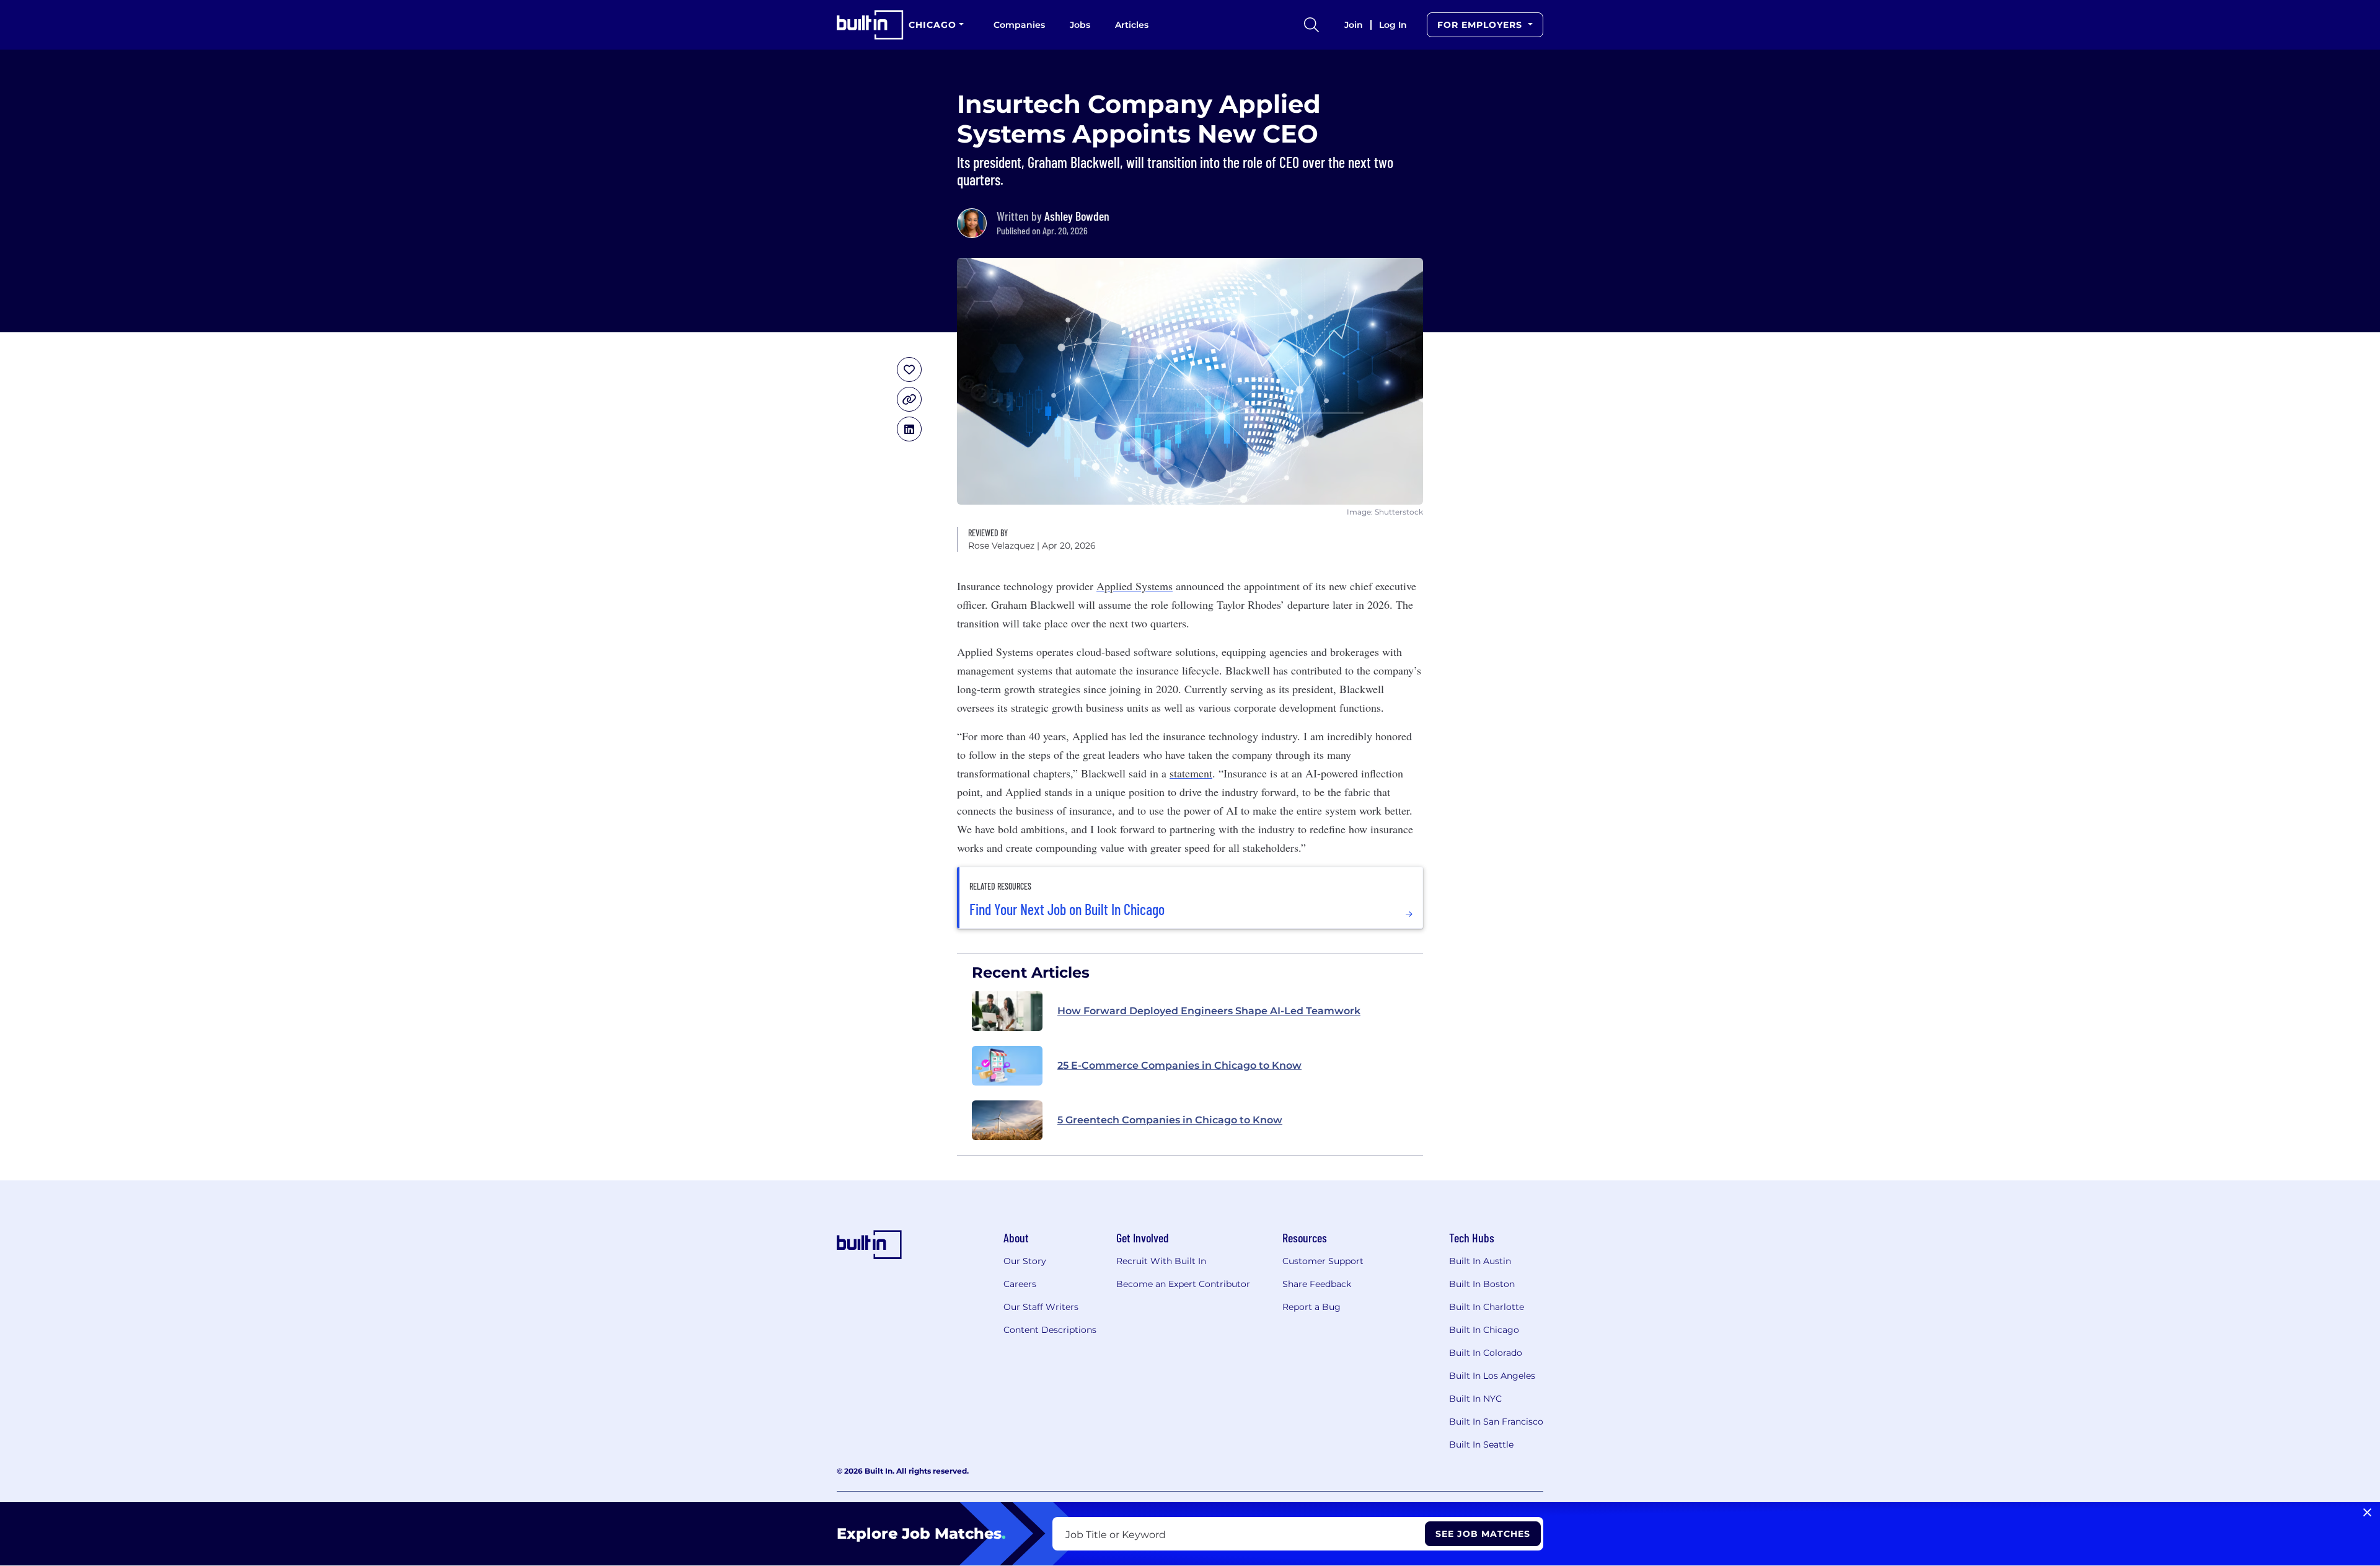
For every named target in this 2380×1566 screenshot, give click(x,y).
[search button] (1311, 25)
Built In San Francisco (1496, 1422)
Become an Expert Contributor (1183, 1284)
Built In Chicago (1484, 1330)
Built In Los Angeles (1492, 1376)
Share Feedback (1317, 1284)
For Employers (1481, 25)
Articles (1132, 25)
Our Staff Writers (1041, 1307)
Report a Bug (1311, 1307)
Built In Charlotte (1487, 1307)
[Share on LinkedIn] (909, 429)
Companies (1019, 25)
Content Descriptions (1050, 1330)
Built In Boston (1482, 1284)
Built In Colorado (1486, 1353)
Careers (1020, 1284)
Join (1354, 25)
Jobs (1080, 25)
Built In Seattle (1481, 1444)
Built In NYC (1475, 1399)
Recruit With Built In (1161, 1261)
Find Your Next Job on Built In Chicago (1067, 909)
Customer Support (1323, 1261)
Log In (1393, 25)
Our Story (1025, 1261)
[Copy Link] (909, 399)
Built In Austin (1480, 1261)
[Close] (2367, 1513)
